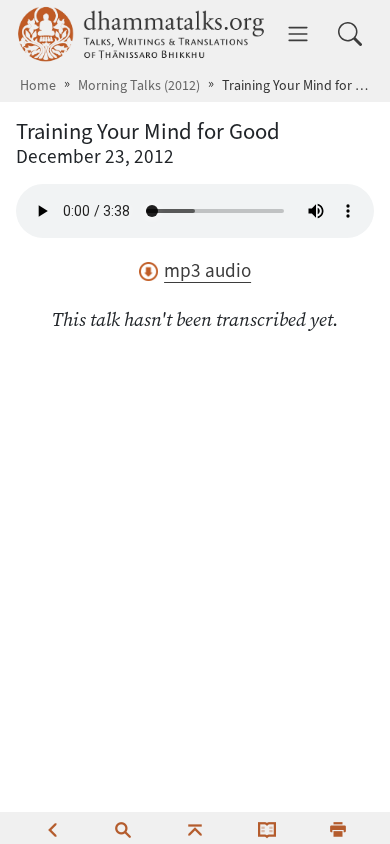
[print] (338, 828)
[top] (195, 828)
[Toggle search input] (350, 34)
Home (38, 85)
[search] (123, 828)
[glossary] (267, 828)
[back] (52, 828)
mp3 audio (207, 270)
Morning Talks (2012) (139, 85)
